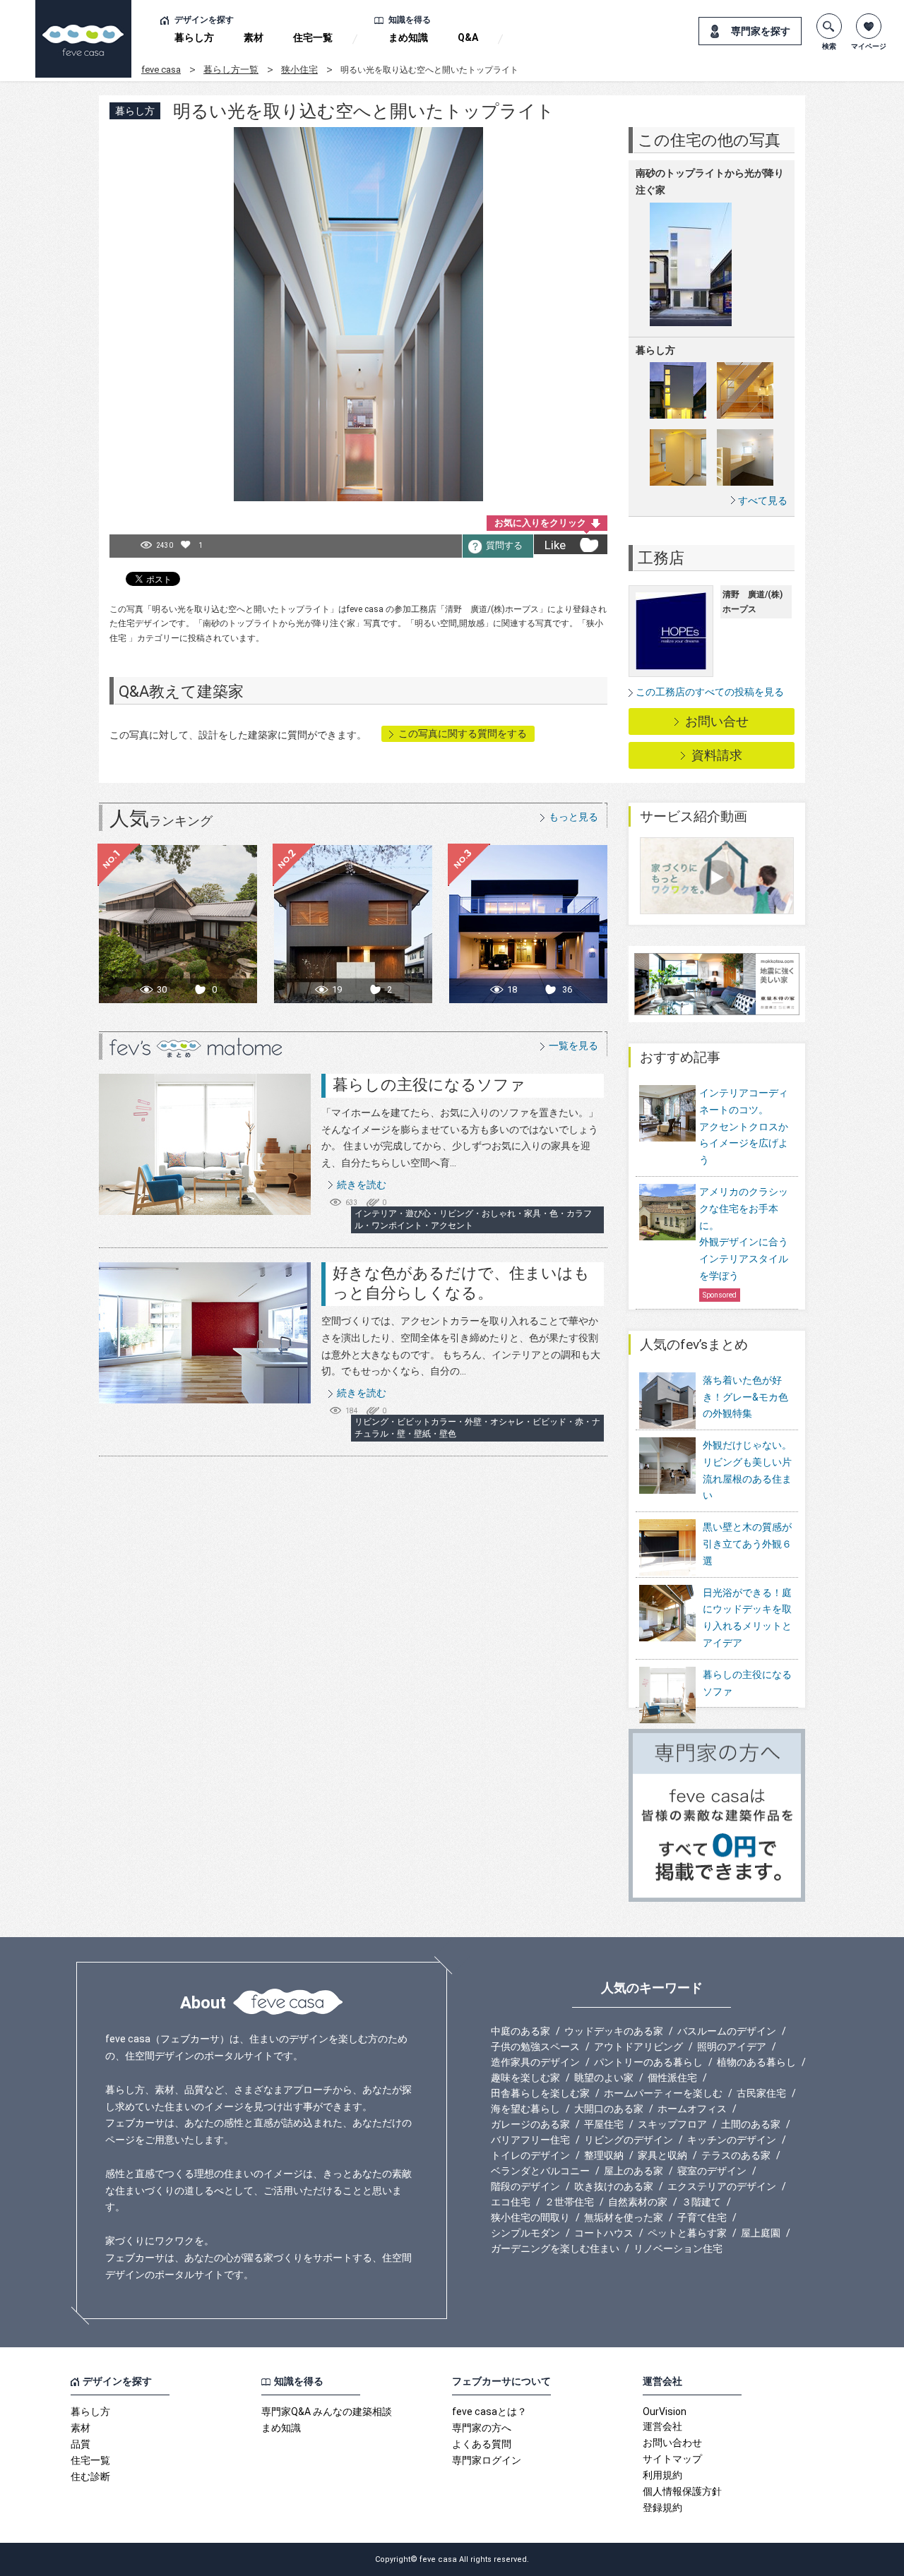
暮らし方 (194, 37)
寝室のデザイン (712, 2171)
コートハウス (604, 2233)
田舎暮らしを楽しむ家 (540, 2093)
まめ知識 (408, 37)
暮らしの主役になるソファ (429, 1085)
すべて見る (763, 500)
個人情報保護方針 (682, 2491)
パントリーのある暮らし (648, 2062)
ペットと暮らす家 (687, 2233)
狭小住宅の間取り (530, 2217)
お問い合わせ (672, 2443)
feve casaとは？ (489, 2412)
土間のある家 (751, 2124)
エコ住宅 (511, 2202)
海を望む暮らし (525, 2109)
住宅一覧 (313, 37)
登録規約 (662, 2508)
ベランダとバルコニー (540, 2171)
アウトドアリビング (638, 2047)
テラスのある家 (736, 2155)
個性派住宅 (672, 2078)
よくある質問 (482, 2444)
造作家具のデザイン (535, 2062)
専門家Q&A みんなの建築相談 (327, 2412)
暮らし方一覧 (231, 70)
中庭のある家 (521, 2031)
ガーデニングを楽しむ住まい (555, 2248)
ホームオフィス (692, 2109)
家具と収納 (662, 2155)
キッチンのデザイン (732, 2140)
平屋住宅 (604, 2124)
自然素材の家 (638, 2202)
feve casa (161, 70)
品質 (81, 2444)
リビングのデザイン (629, 2140)
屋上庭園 (761, 2233)
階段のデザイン (525, 2186)
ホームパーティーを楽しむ (663, 2093)
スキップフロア (672, 2124)
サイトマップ (672, 2459)
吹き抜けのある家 (614, 2186)
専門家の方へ (482, 2428)
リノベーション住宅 (678, 2248)
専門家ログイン (487, 2460)
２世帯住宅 (569, 2202)
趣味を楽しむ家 (525, 2078)
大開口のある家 (609, 2109)
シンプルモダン (525, 2233)
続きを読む (362, 1185)
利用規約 (662, 2475)
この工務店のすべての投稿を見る (710, 692)
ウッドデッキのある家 (614, 2031)
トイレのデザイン (530, 2155)
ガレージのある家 (530, 2124)
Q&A (468, 37)
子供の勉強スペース (535, 2047)
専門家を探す (761, 31)
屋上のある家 (634, 2171)
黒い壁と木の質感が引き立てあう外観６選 (747, 1544)
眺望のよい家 (604, 2078)
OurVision (665, 2412)
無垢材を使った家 (624, 2217)
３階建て (701, 2202)
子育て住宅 (702, 2217)
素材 (254, 37)
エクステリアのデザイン (722, 2186)
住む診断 (90, 2476)
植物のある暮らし (756, 2062)
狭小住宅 (299, 70)
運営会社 (662, 2426)
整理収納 (604, 2155)
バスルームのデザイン (727, 2031)
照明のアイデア (732, 2047)
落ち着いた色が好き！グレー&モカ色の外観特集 (745, 1397)
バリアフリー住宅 (530, 2140)
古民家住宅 (761, 2093)
